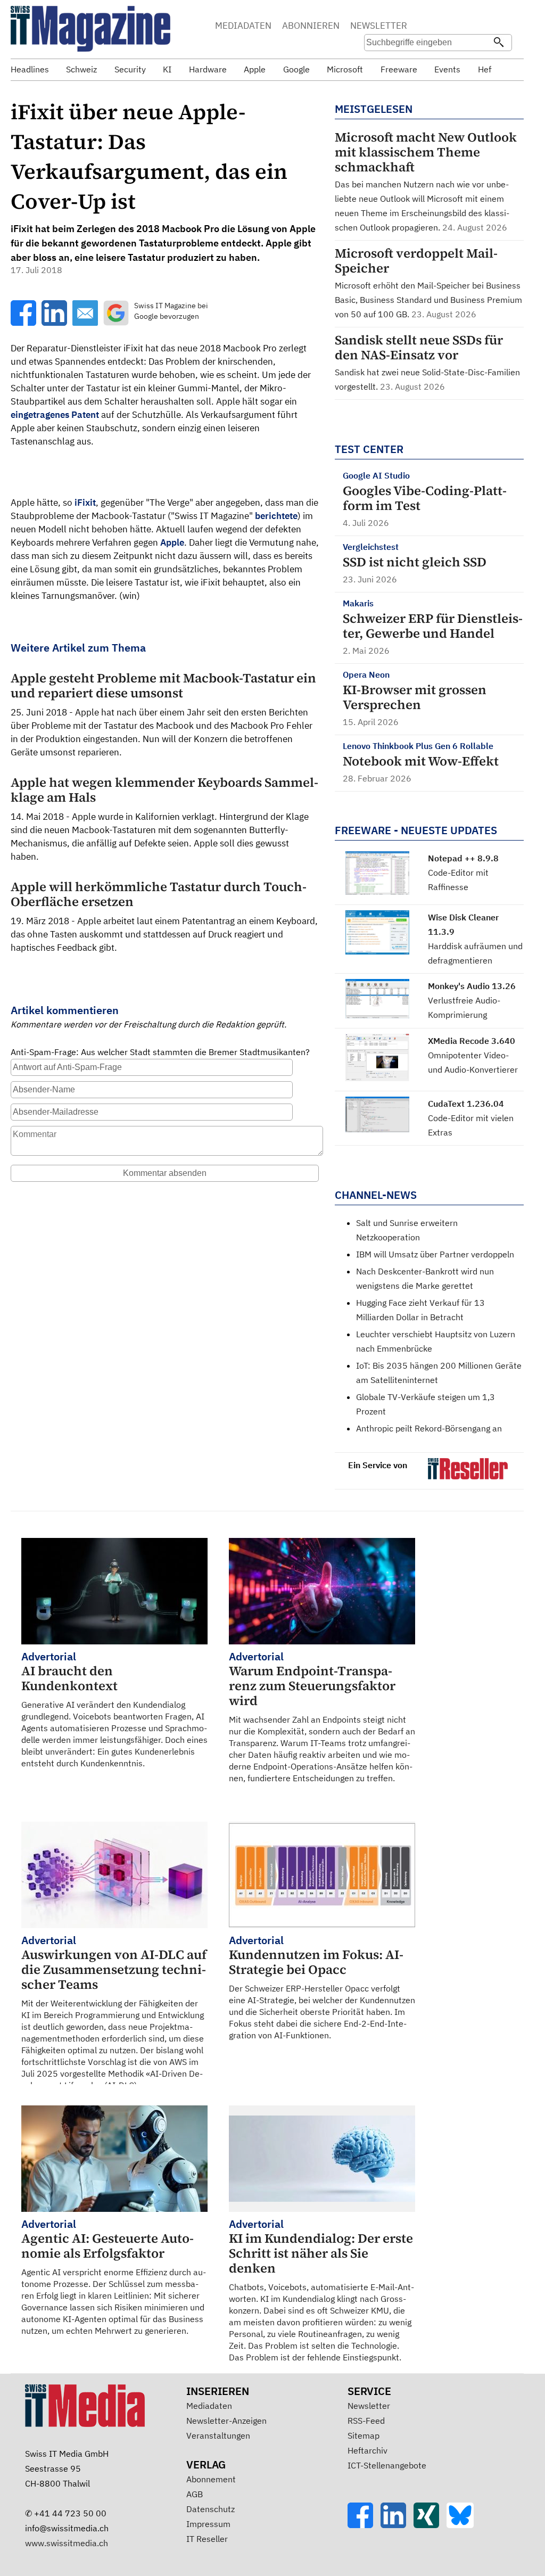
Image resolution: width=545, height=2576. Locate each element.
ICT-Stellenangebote (387, 2465)
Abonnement (211, 2479)
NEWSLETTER (379, 26)
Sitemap (364, 2435)
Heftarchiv (368, 2450)
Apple (172, 542)
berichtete (276, 516)
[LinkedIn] (397, 2525)
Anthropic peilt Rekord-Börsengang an (429, 1428)
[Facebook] (364, 2525)
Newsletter (369, 2406)
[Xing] (430, 2525)
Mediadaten (209, 2406)
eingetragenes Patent (55, 415)
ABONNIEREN (311, 26)
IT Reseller (207, 2539)
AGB (195, 2494)
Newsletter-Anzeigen (226, 2421)
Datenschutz (210, 2509)
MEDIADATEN (243, 26)
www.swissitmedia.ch (67, 2543)
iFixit (85, 503)
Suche (440, 27)
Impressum (208, 2524)
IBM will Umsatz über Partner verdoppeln (435, 1254)
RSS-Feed (366, 2421)
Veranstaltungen (218, 2435)
